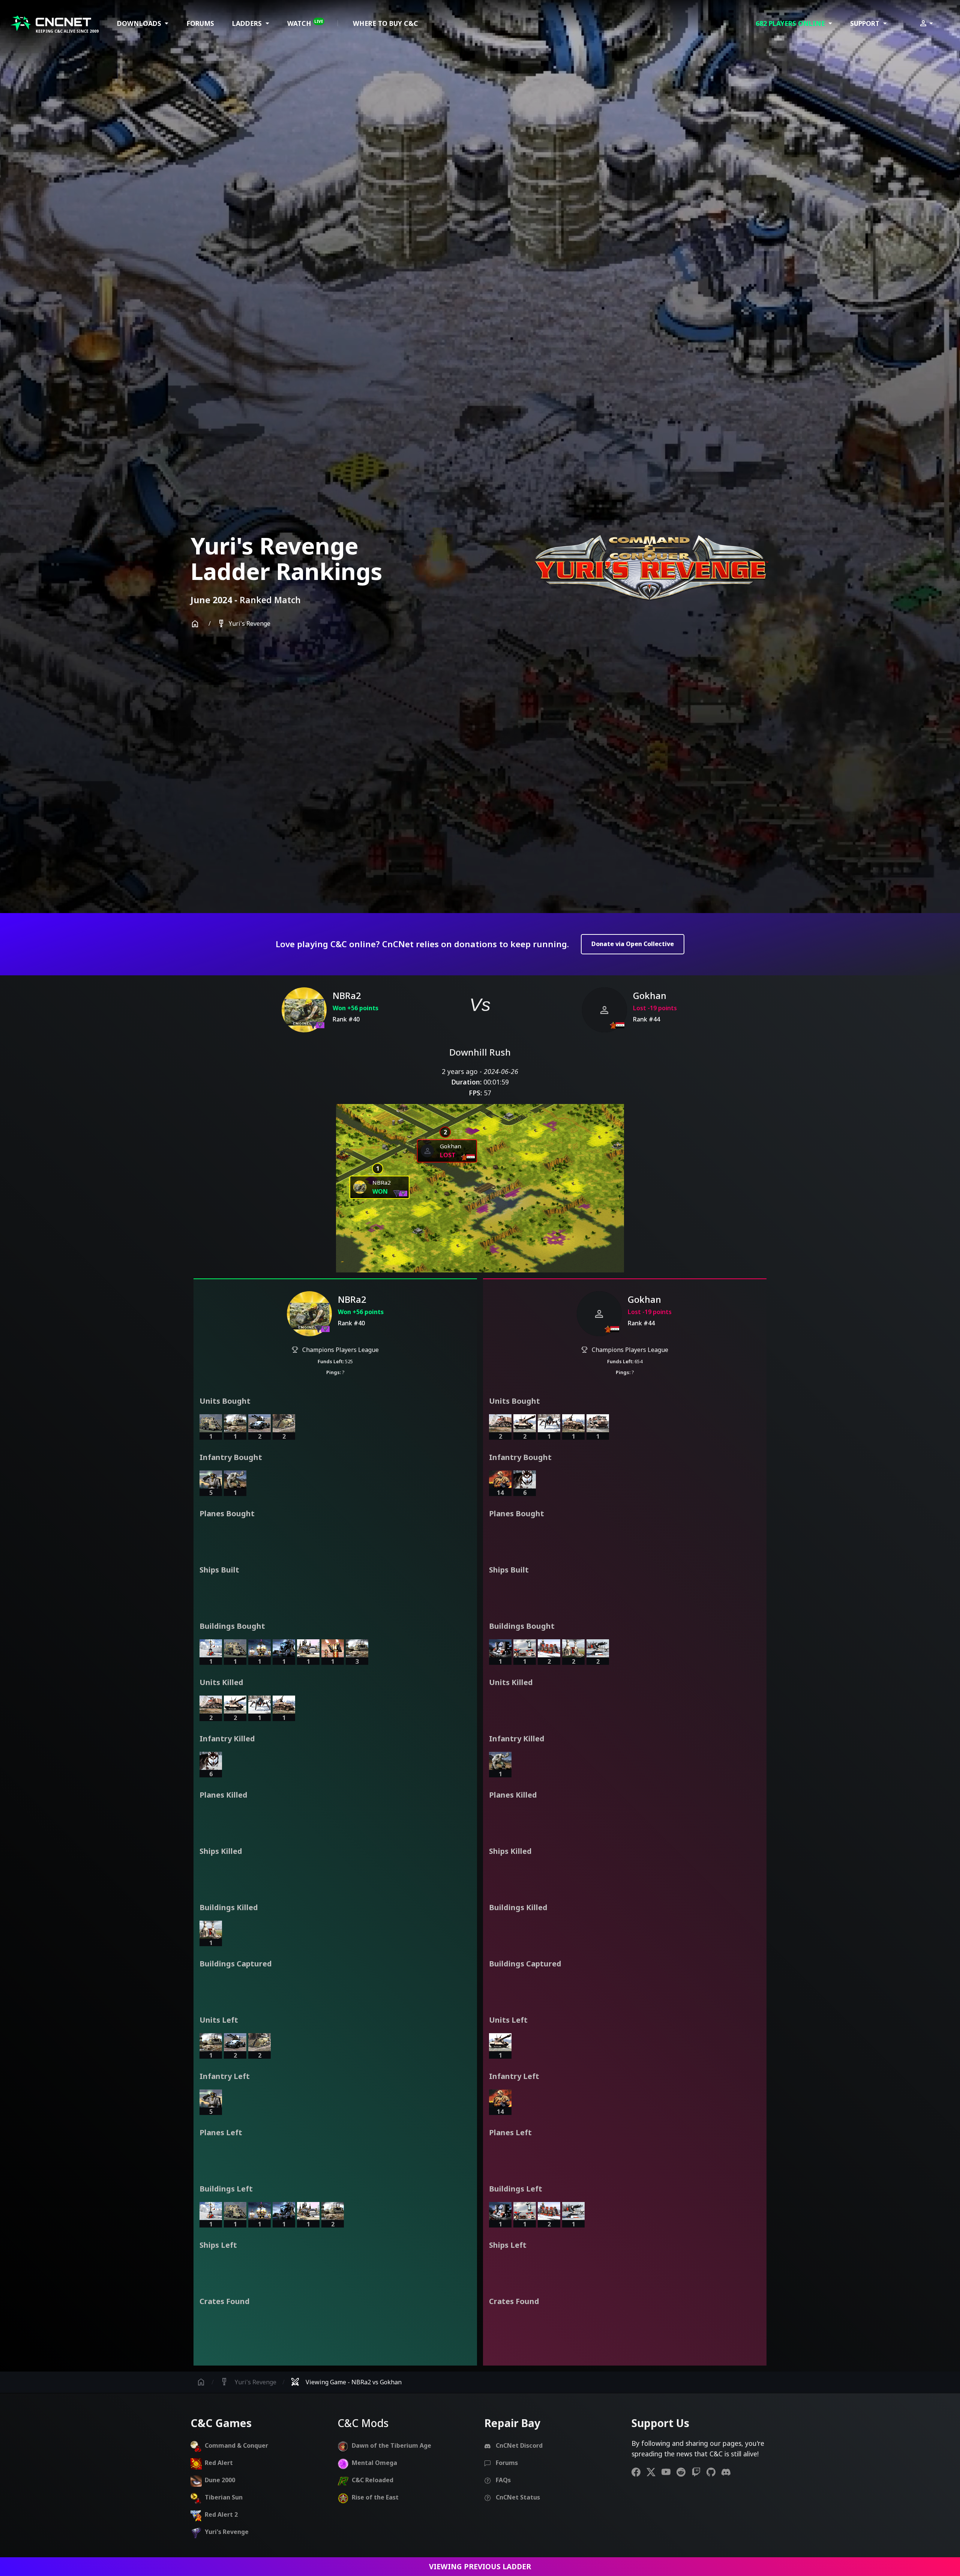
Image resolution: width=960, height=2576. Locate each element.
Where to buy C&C (385, 23)
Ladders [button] (248, 23)
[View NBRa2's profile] (304, 1010)
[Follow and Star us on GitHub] (714, 2472)
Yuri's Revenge (244, 624)
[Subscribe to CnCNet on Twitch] (699, 2472)
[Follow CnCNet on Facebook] (639, 2472)
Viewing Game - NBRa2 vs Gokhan (346, 2382)
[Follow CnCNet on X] (654, 2472)
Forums (200, 23)
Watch (305, 23)
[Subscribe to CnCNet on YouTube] (669, 2472)
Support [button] (866, 23)
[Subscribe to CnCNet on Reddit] (684, 2472)
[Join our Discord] (729, 2472)
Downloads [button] (140, 23)
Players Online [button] (791, 23)
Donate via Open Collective (633, 944)
